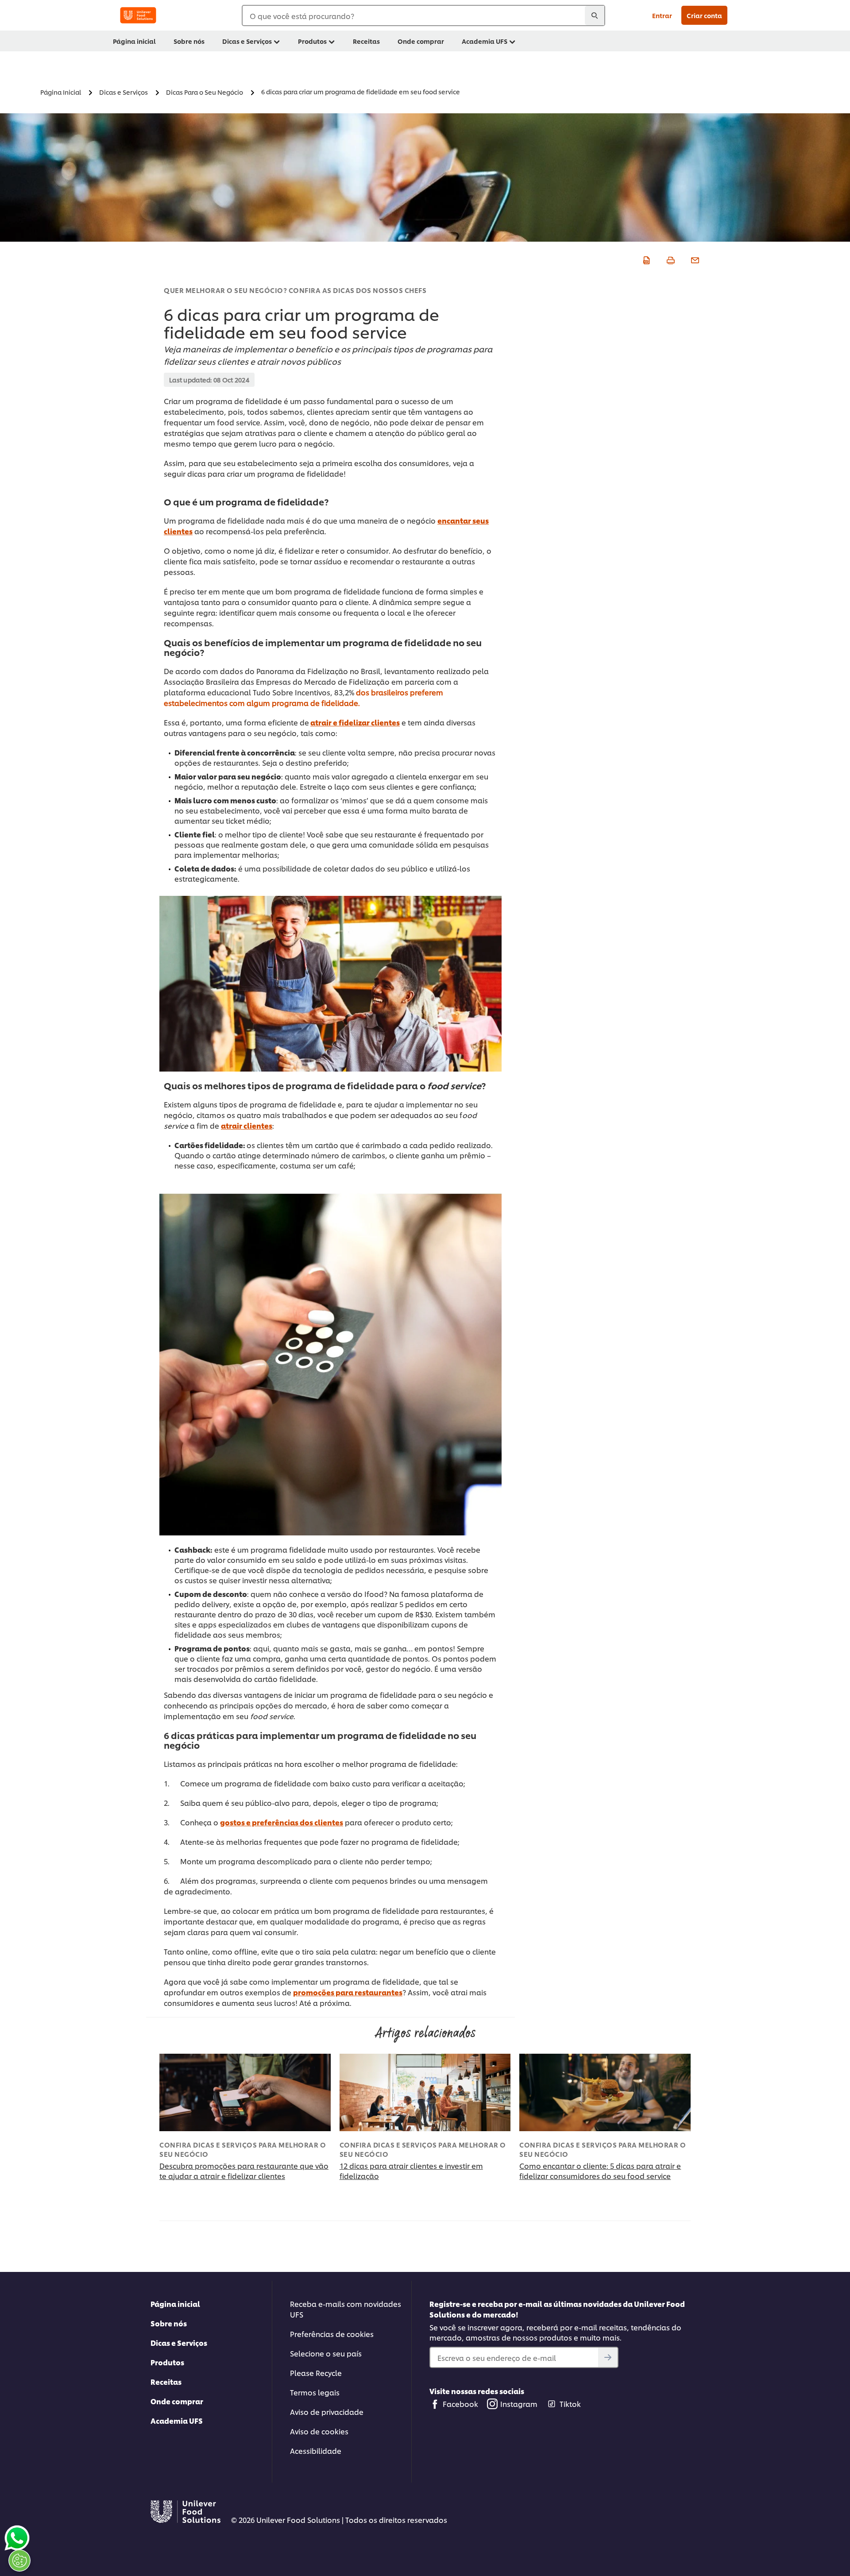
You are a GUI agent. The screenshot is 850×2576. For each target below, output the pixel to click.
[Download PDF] (645, 259)
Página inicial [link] (134, 41)
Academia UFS (177, 2420)
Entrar (662, 15)
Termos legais (315, 2392)
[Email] (694, 259)
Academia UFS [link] (485, 41)
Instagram (519, 2404)
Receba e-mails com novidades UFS (346, 2309)
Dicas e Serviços (179, 2343)
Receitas (166, 2381)
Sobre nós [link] (189, 41)
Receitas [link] (366, 41)
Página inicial (175, 2304)
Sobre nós (169, 2323)
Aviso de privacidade (327, 2412)
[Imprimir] (670, 259)
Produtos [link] (312, 41)
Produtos (167, 2362)
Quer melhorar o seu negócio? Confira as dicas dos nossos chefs (295, 290)
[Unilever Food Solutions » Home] (138, 15)
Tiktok (570, 2404)
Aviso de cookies (319, 2431)
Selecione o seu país (326, 2353)
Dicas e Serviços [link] (247, 41)
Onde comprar (177, 2401)
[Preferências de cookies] (19, 2561)
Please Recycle (316, 2373)
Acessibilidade (316, 2451)
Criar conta (704, 15)
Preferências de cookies (332, 2334)
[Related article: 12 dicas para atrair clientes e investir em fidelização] (425, 2092)
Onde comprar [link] (421, 41)
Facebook (460, 2404)
